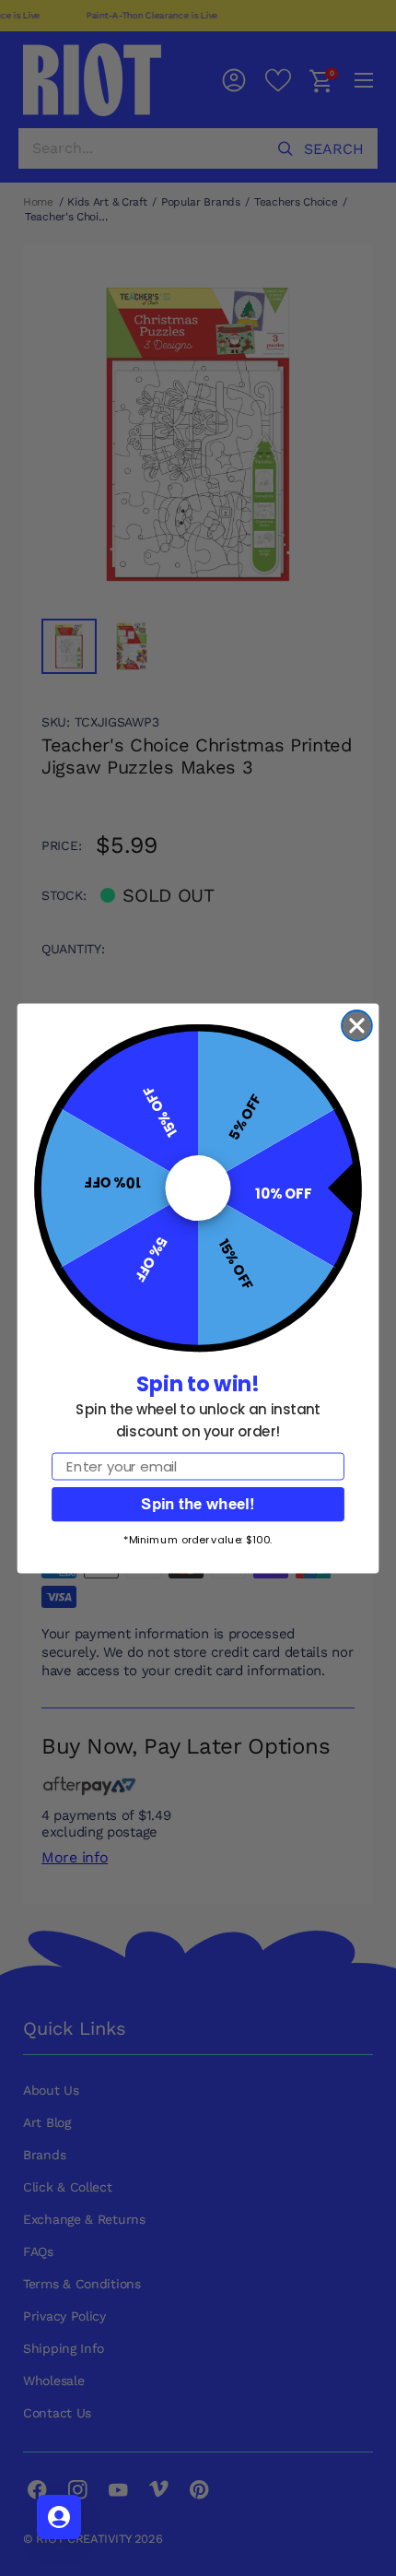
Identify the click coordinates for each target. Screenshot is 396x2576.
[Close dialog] (357, 1026)
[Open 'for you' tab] (59, 2517)
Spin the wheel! (198, 1504)
